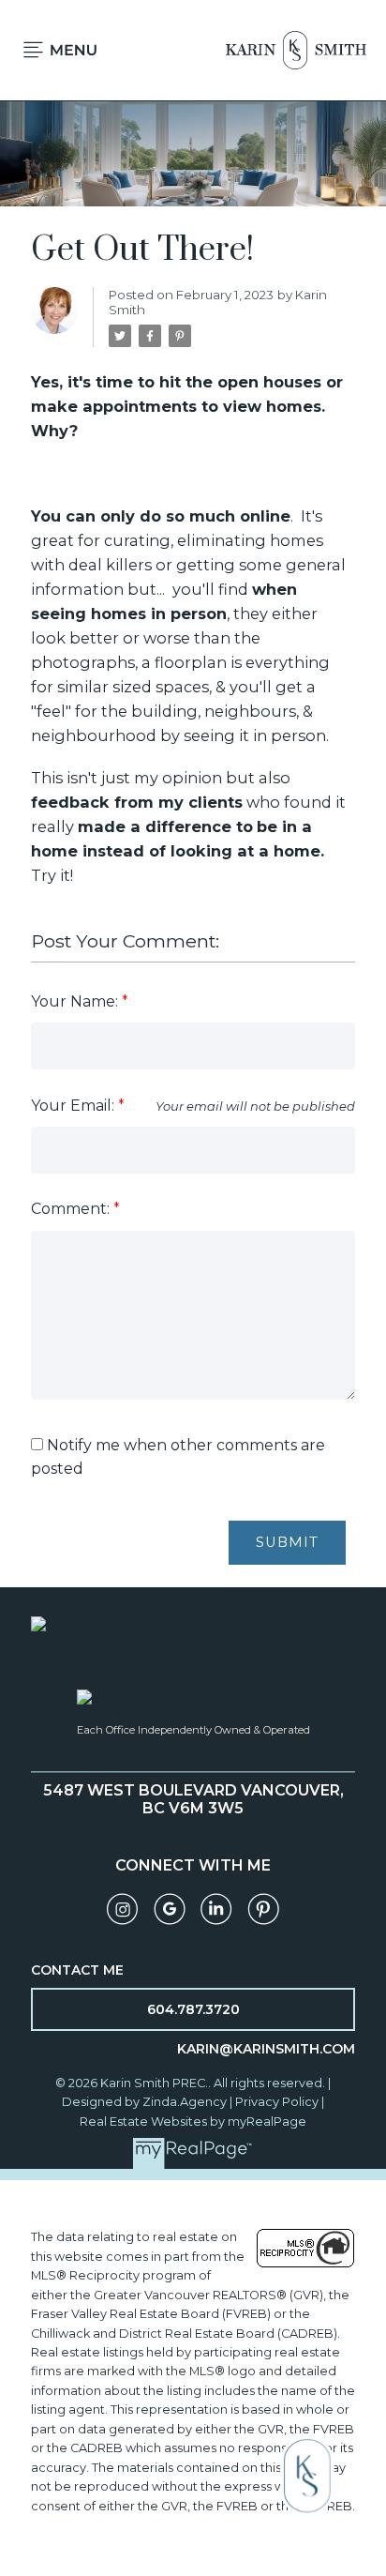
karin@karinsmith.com (266, 2049)
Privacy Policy (277, 2102)
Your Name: (76, 1001)
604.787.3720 (193, 2009)
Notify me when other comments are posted (178, 1457)
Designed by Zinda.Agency (146, 2102)
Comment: (72, 1209)
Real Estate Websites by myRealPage (193, 2121)
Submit (287, 1542)
